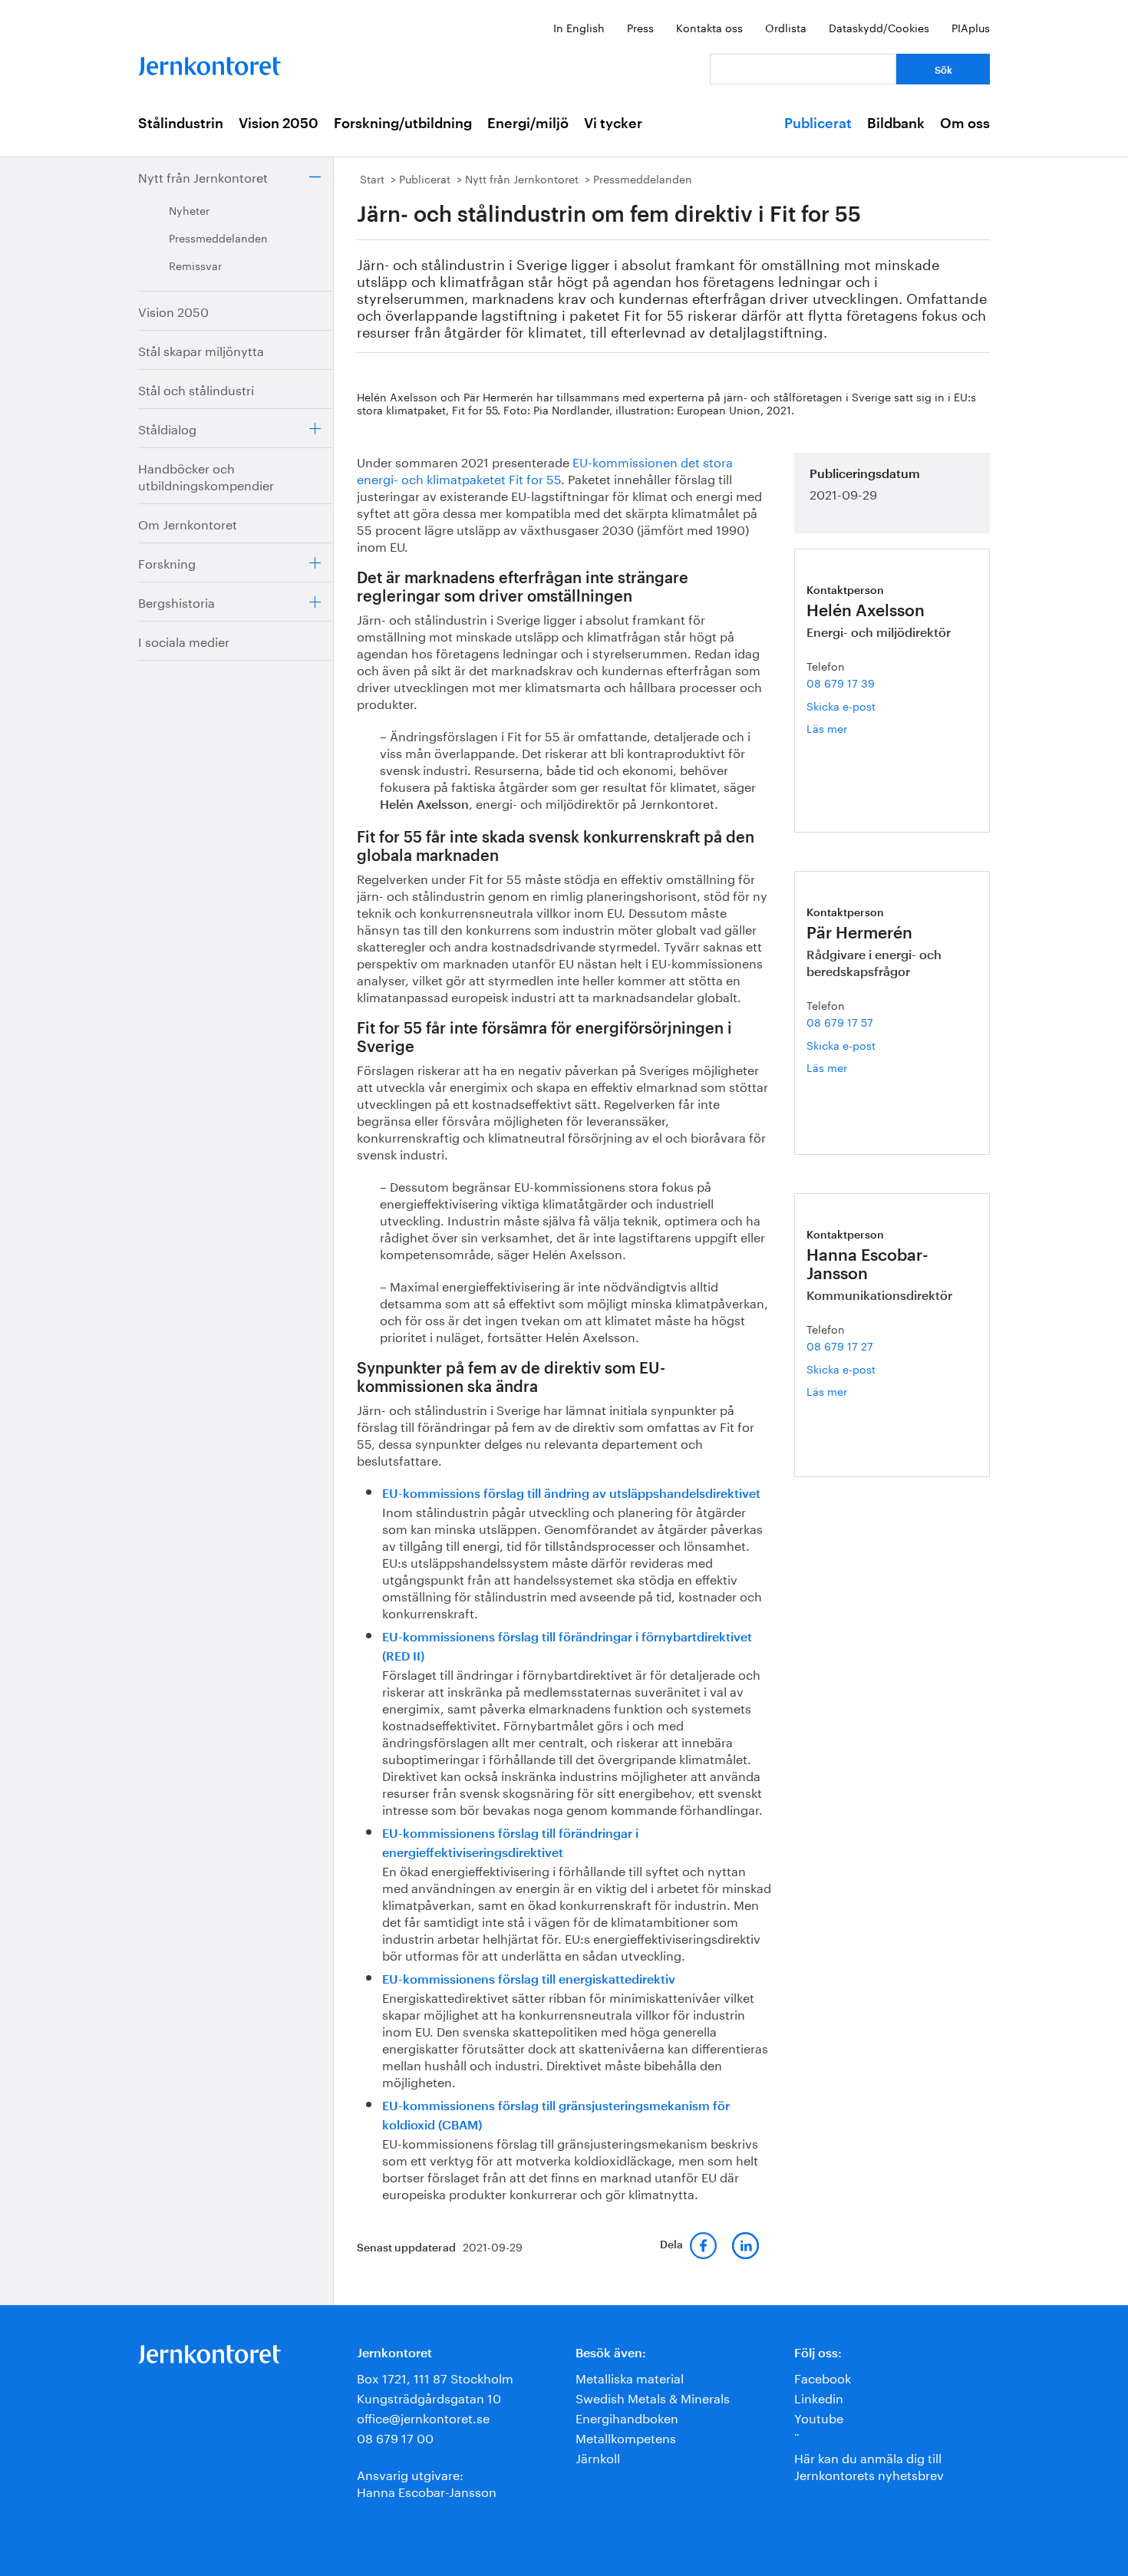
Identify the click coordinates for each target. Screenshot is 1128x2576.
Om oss (965, 124)
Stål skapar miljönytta (201, 350)
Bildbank (896, 124)
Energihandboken (627, 2417)
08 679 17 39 (841, 682)
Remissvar (195, 265)
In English (579, 27)
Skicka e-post (841, 705)
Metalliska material (630, 2377)
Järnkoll (598, 2457)
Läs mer (851, 728)
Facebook (823, 2377)
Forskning (167, 562)
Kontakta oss (709, 27)
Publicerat (818, 124)
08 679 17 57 (840, 1021)
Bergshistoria (176, 601)
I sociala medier (184, 640)
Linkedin (819, 2397)
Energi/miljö (528, 124)
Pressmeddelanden (218, 237)
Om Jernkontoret (188, 523)
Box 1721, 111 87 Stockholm (435, 2377)
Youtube (819, 2417)
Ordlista (786, 27)
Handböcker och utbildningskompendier (206, 475)
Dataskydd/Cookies (879, 27)
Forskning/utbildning (403, 124)
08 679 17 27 (840, 1345)
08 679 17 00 (395, 2437)
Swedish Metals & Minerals (653, 2397)
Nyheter (189, 209)
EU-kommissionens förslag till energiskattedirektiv (529, 1980)
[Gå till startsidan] (209, 63)
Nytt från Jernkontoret (203, 176)
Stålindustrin (181, 124)
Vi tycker (613, 124)
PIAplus (971, 27)
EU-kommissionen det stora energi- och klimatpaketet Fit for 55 (545, 469)
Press (640, 27)
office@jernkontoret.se (423, 2417)
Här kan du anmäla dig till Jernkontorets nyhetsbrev (869, 2465)
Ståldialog (167, 428)
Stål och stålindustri (196, 389)
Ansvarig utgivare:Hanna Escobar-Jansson (427, 2482)
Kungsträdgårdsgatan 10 (429, 2397)
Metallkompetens (626, 2437)
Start (372, 178)
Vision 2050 (279, 124)
